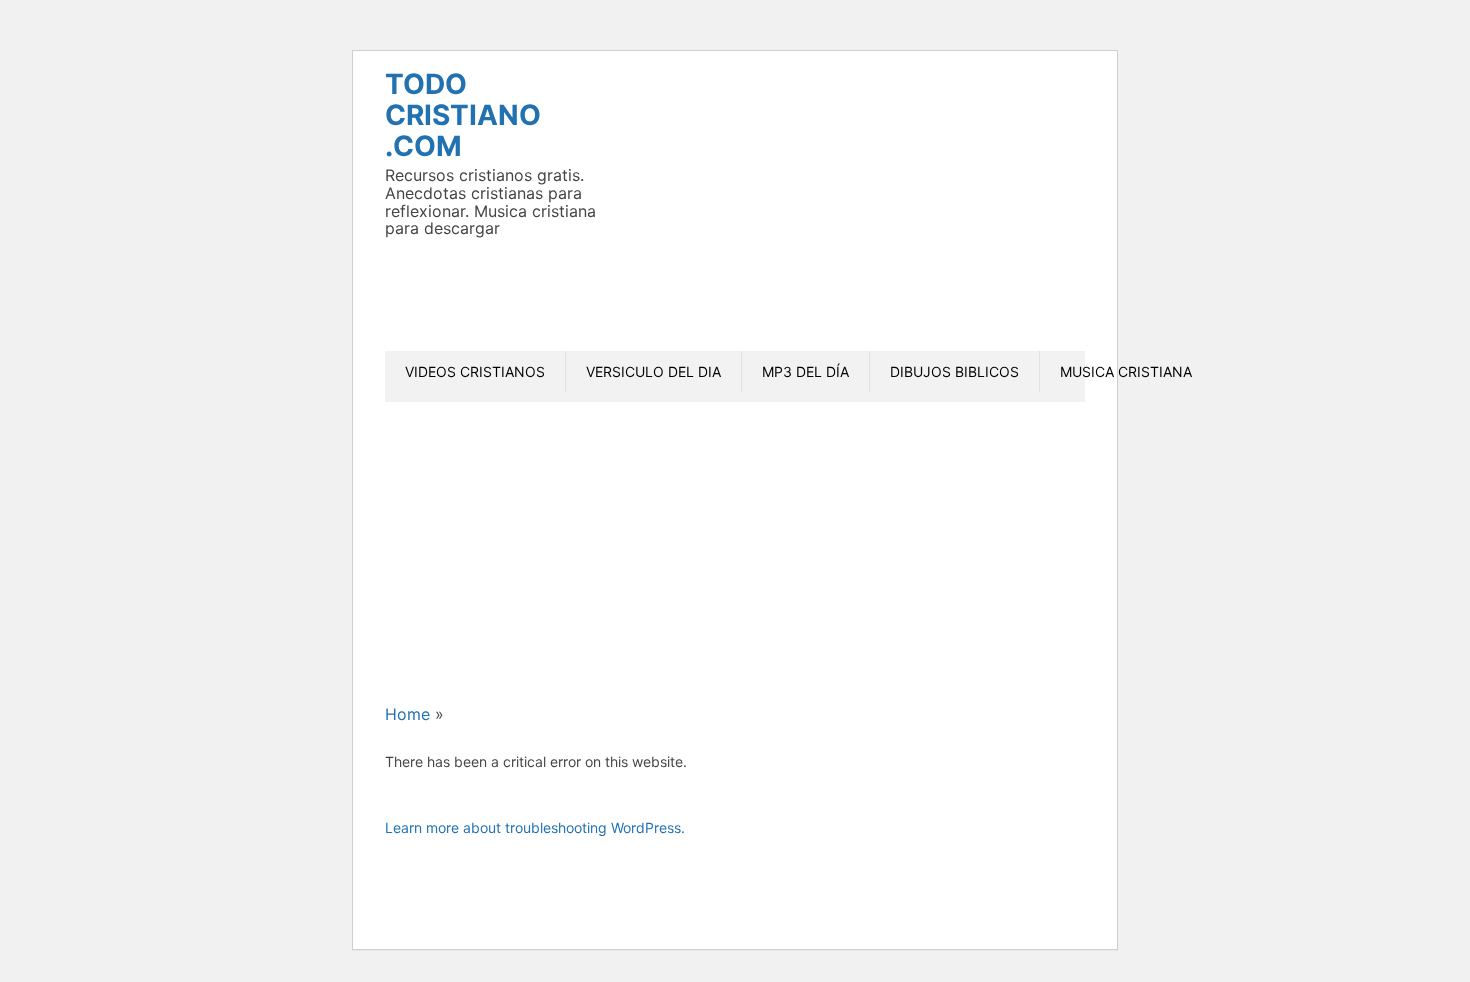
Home (407, 714)
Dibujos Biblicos (954, 371)
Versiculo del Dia (653, 371)
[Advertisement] (985, 209)
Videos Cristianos (475, 371)
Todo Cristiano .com (463, 115)
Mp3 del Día (805, 371)
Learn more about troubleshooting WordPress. (535, 827)
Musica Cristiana (1126, 371)
